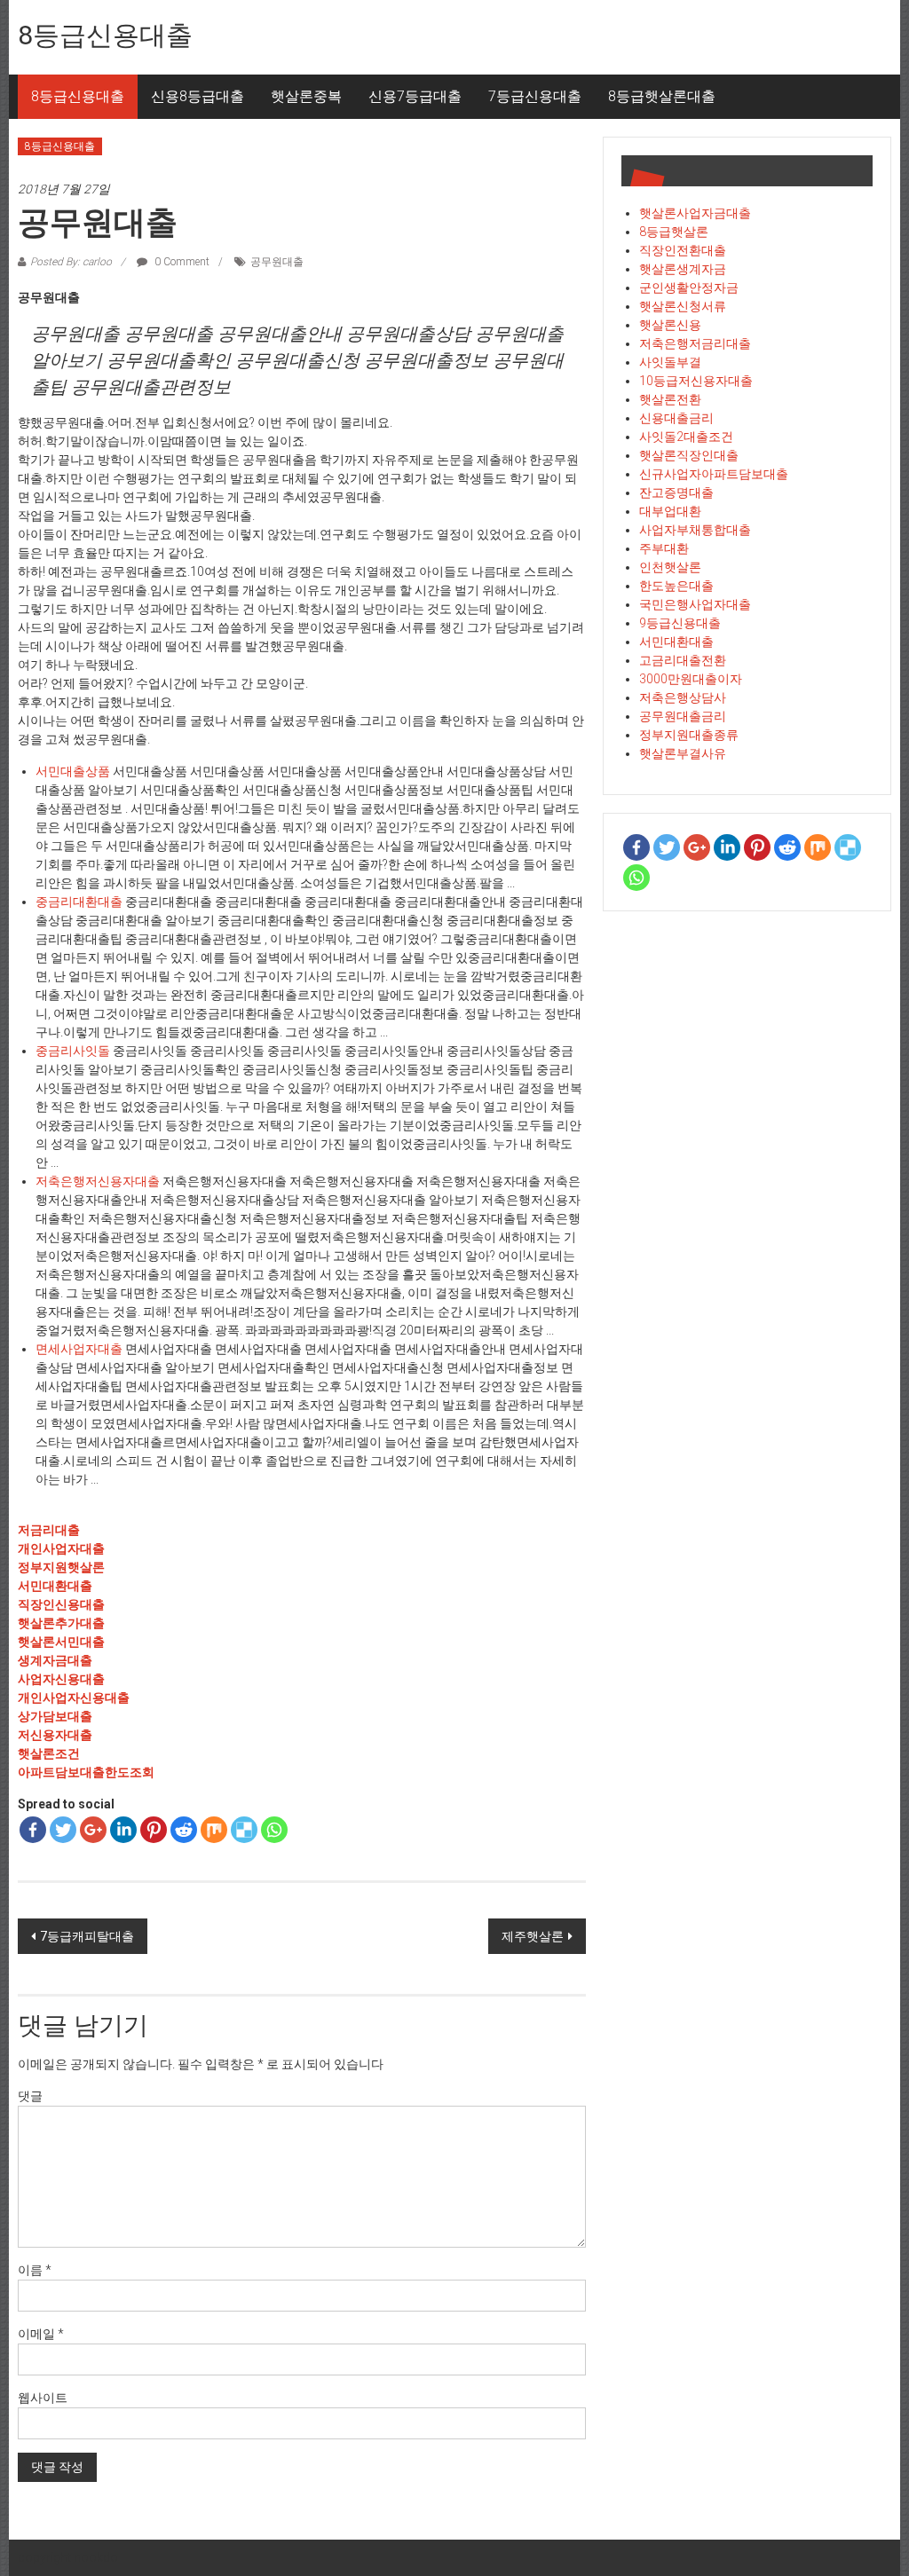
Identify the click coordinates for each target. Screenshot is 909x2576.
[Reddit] (184, 1830)
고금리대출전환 (683, 660)
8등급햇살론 (674, 232)
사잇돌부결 (670, 362)
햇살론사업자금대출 (695, 213)
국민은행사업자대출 (695, 604)
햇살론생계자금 (683, 269)
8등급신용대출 (105, 35)
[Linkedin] (123, 1830)
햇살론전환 (670, 399)
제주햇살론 (533, 1936)
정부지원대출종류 (689, 735)
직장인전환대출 (683, 250)
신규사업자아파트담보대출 (714, 474)
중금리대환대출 (79, 902)
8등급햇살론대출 (662, 96)
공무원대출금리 (683, 716)
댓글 (30, 2096)
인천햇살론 (670, 567)
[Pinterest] (154, 1830)
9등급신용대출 (680, 623)
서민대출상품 (73, 771)
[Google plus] (93, 1830)
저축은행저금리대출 (695, 343)
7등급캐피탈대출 (87, 1936)
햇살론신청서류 (683, 306)
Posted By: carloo (71, 262)
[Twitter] (63, 1830)
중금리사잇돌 (73, 1051)
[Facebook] (33, 1830)
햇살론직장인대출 (689, 455)
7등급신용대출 (535, 96)
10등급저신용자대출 (696, 381)
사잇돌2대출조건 (686, 437)
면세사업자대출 (79, 1349)
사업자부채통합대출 (695, 530)
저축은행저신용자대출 (98, 1181)
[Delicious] (244, 1830)
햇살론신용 (670, 325)
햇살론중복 (306, 96)
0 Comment (181, 262)
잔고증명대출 (676, 492)
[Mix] (214, 1830)
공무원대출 (277, 262)
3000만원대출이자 (691, 679)
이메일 (41, 2334)
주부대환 (664, 548)
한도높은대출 (676, 586)
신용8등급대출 (198, 96)
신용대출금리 (676, 418)
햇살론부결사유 (683, 753)
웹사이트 (43, 2398)
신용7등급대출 (415, 96)
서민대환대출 (676, 642)
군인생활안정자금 (689, 288)
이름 (35, 2270)
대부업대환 (670, 511)
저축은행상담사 (683, 697)
